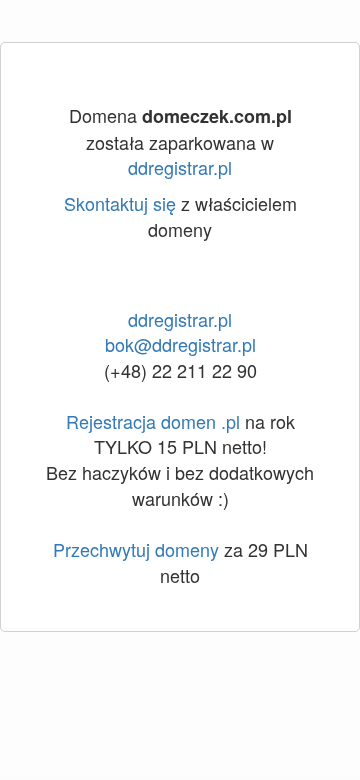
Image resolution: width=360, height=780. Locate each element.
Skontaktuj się (120, 203)
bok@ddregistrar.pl (180, 344)
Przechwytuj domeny (136, 549)
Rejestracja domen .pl (153, 421)
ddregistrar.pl (180, 167)
